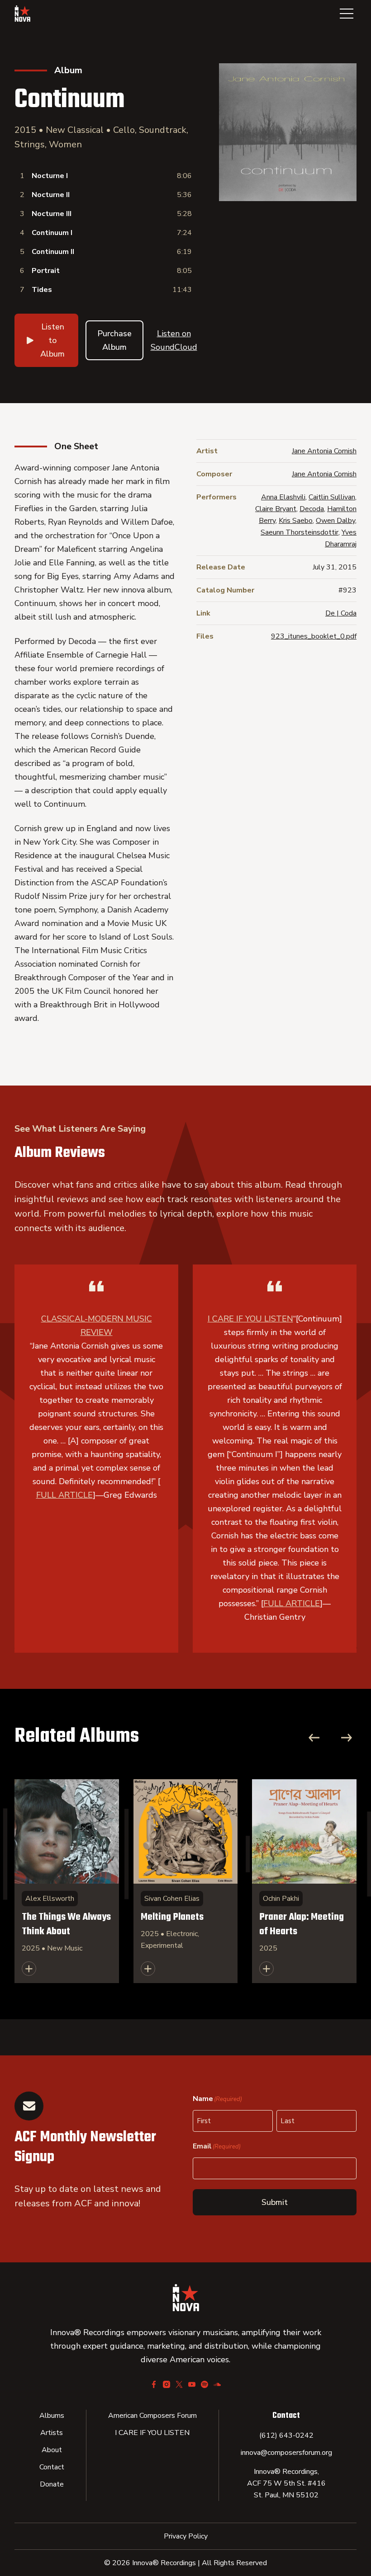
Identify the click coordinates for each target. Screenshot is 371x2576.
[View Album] (67, 1881)
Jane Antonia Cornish (324, 451)
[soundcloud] (217, 2384)
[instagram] (166, 2384)
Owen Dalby (335, 521)
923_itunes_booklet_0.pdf (314, 636)
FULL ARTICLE (64, 1495)
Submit (275, 2202)
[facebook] (154, 2384)
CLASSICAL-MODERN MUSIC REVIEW (97, 1326)
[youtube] (192, 2384)
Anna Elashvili (283, 497)
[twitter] (179, 2384)
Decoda (312, 509)
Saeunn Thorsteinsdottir (300, 532)
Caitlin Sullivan (332, 497)
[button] (347, 14)
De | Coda (341, 613)
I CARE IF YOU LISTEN (250, 1319)
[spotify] (205, 2384)
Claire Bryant (276, 509)
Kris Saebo (296, 521)
